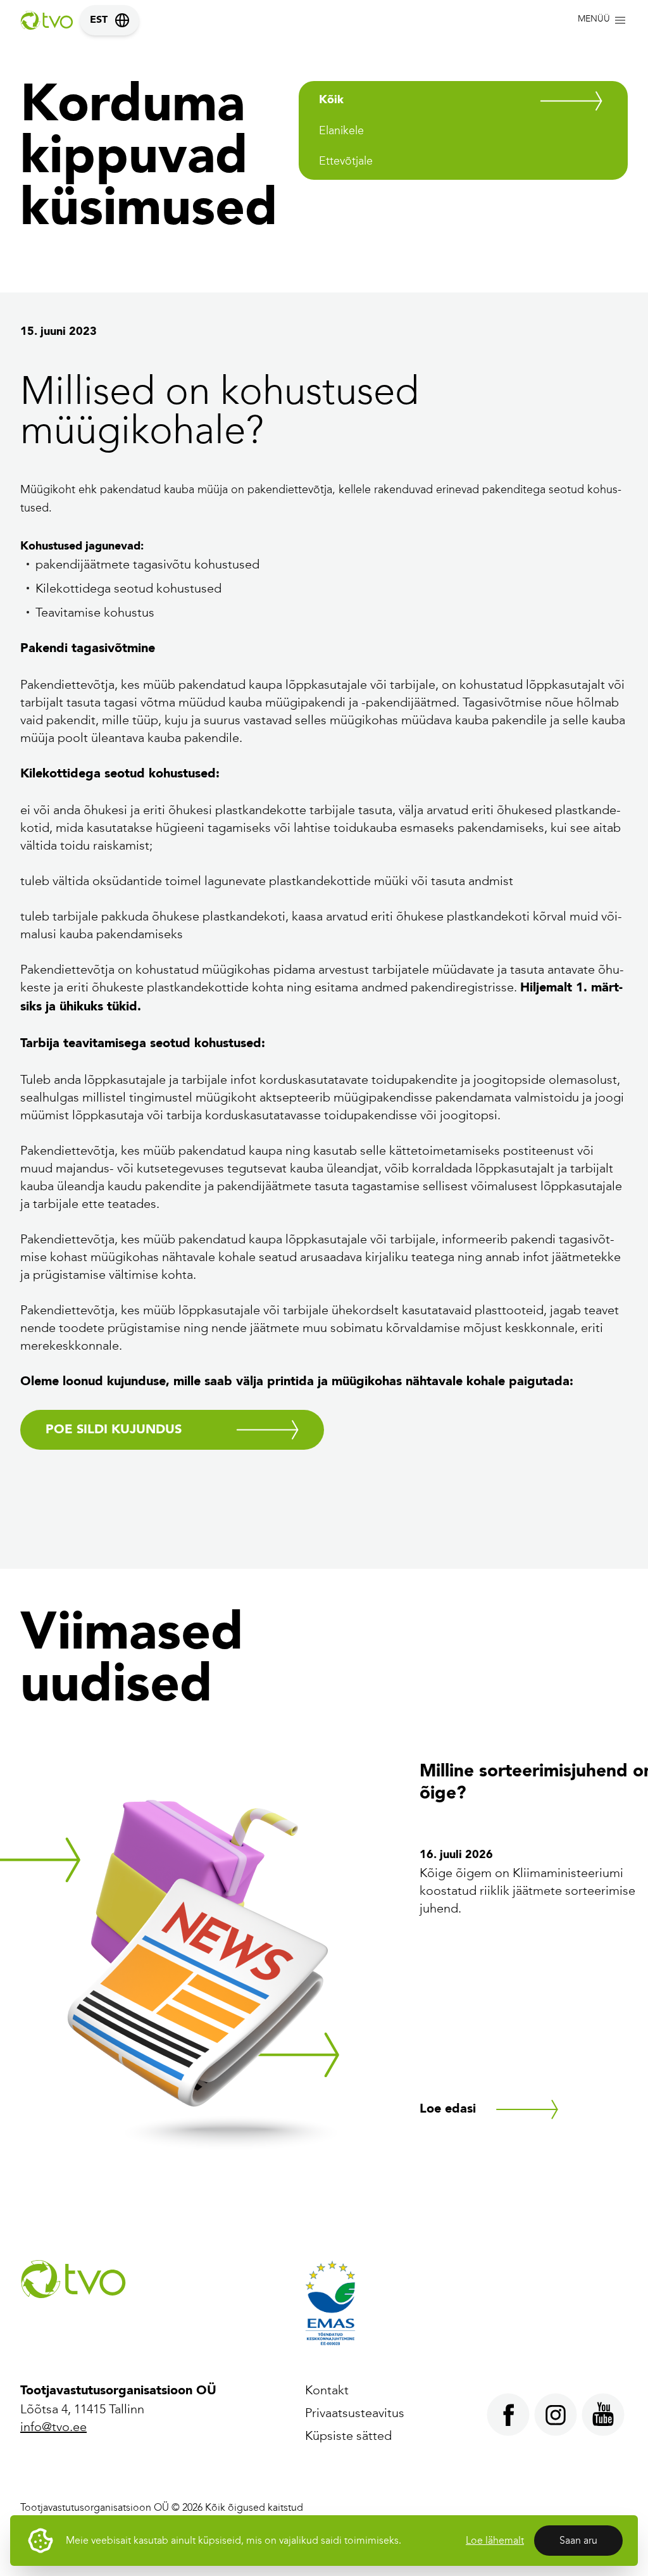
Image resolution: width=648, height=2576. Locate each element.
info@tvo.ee (53, 2427)
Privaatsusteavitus (355, 2413)
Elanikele (341, 130)
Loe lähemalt (495, 2540)
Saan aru (578, 2540)
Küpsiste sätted (348, 2435)
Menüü (594, 19)
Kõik (331, 100)
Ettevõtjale (346, 161)
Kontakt (327, 2390)
